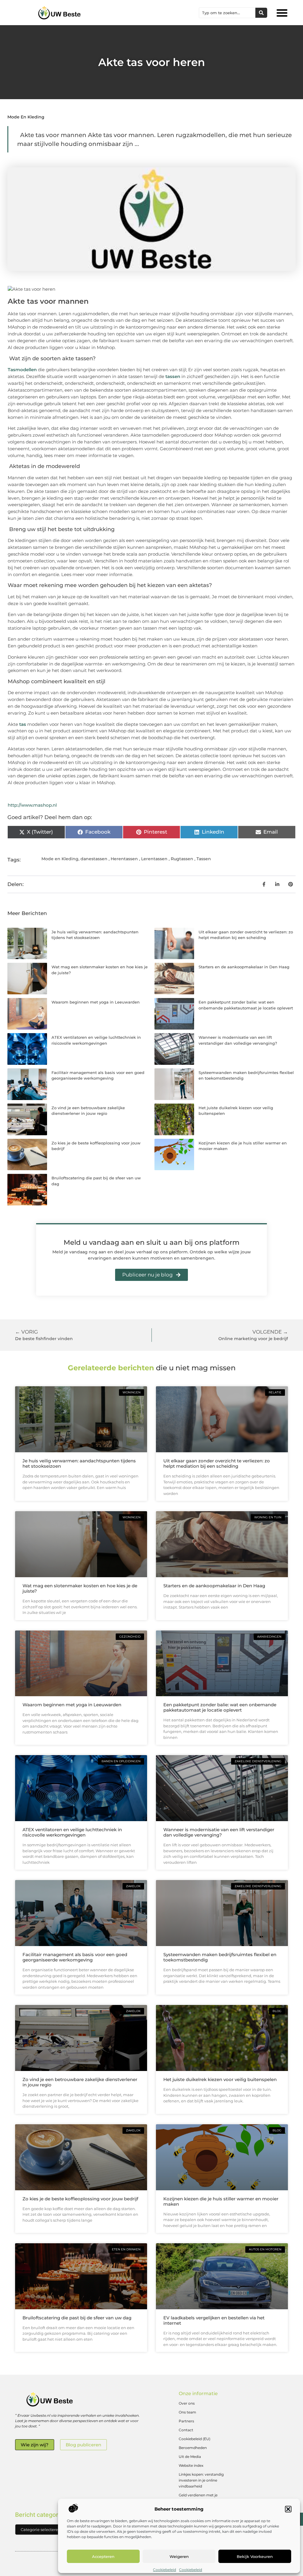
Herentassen (124, 859)
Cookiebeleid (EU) (195, 2439)
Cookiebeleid (165, 2570)
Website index (191, 2465)
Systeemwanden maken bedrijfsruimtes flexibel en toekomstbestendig (220, 1957)
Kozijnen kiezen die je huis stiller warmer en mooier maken (221, 2201)
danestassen (94, 859)
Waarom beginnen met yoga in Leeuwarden (96, 1002)
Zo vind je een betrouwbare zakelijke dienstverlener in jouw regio (80, 2082)
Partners (186, 2421)
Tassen (204, 859)
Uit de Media (190, 2457)
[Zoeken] (261, 13)
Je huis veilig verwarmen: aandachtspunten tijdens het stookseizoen (79, 1463)
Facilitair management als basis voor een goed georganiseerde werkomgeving (75, 1957)
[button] (288, 2509)
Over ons (187, 2403)
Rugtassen (182, 859)
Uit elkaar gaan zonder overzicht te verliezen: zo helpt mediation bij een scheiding (217, 1463)
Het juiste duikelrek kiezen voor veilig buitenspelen (220, 2079)
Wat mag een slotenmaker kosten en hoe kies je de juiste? (80, 1588)
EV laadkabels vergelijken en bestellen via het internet (214, 2320)
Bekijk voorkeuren (255, 2556)
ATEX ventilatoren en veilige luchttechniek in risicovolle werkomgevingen (72, 1832)
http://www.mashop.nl (32, 805)
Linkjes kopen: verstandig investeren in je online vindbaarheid (201, 2480)
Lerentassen (154, 859)
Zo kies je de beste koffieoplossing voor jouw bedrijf (80, 2199)
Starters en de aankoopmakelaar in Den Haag (244, 967)
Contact (186, 2430)
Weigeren (179, 2556)
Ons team (187, 2412)
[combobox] (227, 13)
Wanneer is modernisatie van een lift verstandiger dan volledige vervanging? (219, 1832)
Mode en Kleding (26, 117)
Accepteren (103, 2556)
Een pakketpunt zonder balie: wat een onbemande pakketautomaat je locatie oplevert (220, 1707)
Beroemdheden (193, 2448)
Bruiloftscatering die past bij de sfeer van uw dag (77, 2318)
